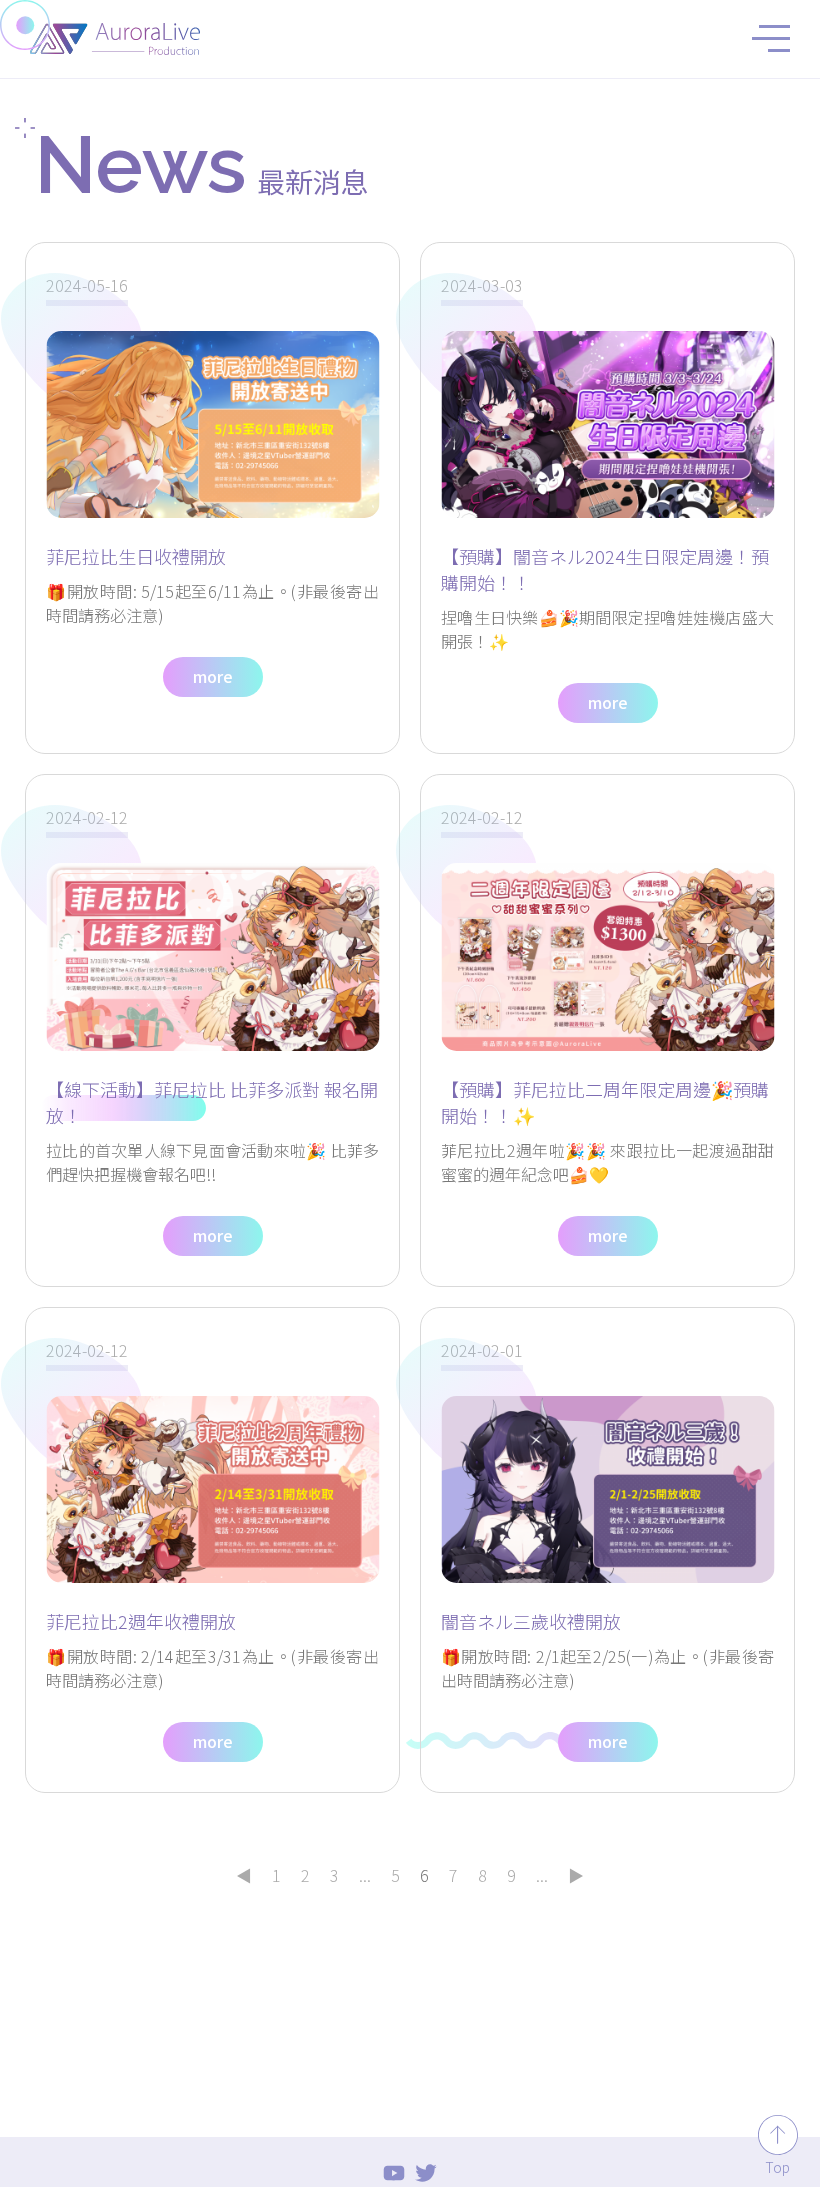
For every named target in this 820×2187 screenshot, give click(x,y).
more (213, 676)
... (365, 1875)
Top (777, 2167)
